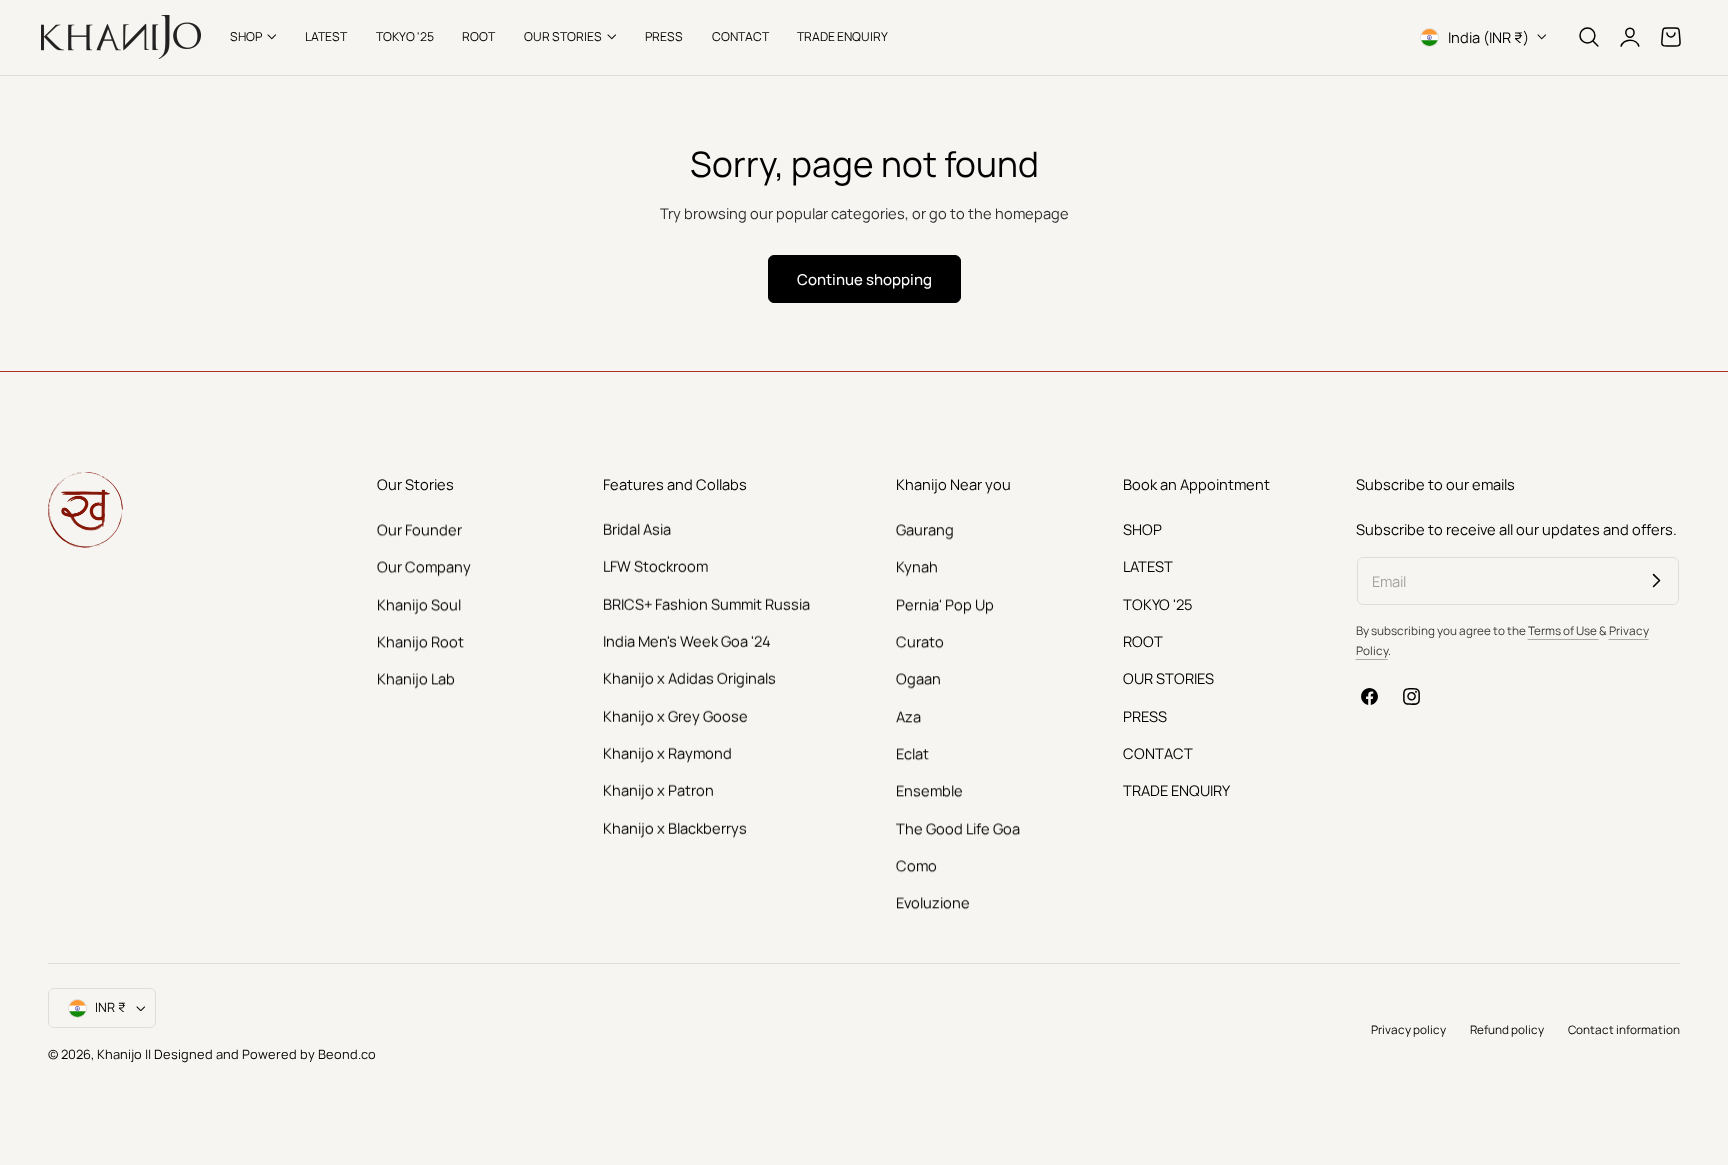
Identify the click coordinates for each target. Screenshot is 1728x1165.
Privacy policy (1408, 1029)
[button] (1589, 37)
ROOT (1143, 641)
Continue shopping (864, 279)
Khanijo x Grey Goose (675, 715)
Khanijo (121, 1054)
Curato (920, 641)
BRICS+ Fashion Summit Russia (706, 603)
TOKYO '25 (1157, 603)
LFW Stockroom (655, 566)
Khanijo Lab (416, 678)
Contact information (1624, 1029)
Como (916, 865)
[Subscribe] (1656, 580)
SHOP (1142, 529)
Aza (908, 715)
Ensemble (929, 790)
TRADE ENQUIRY (1176, 790)
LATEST (1148, 566)
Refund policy (1507, 1029)
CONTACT (1158, 753)
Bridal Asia (637, 529)
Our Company (424, 566)
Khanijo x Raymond (667, 753)
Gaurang (925, 529)
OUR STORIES (1168, 678)
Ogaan (918, 678)
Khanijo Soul (419, 603)
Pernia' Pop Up (945, 603)
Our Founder (419, 529)
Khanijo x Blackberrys (675, 827)
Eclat (912, 753)
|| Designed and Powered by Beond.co (260, 1054)
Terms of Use (1563, 630)
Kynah (917, 566)
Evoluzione (933, 902)
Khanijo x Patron (658, 790)
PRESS (1145, 715)
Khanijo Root (420, 641)
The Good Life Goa (958, 827)
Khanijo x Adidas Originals (689, 678)
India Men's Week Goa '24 (687, 641)
